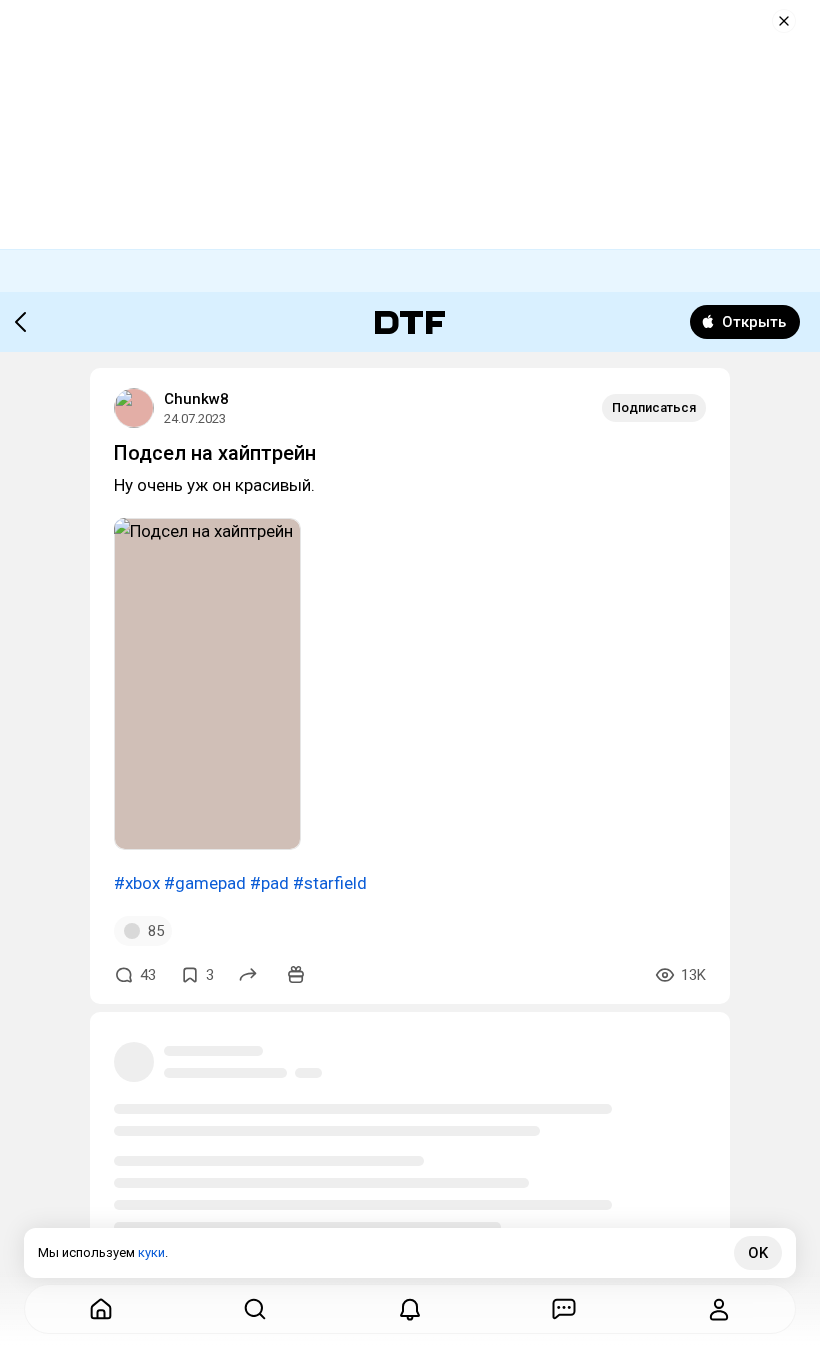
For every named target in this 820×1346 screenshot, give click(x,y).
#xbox (137, 883)
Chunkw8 (196, 399)
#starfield (330, 883)
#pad (269, 883)
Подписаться (654, 407)
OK (758, 1253)
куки (151, 1252)
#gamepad (205, 883)
